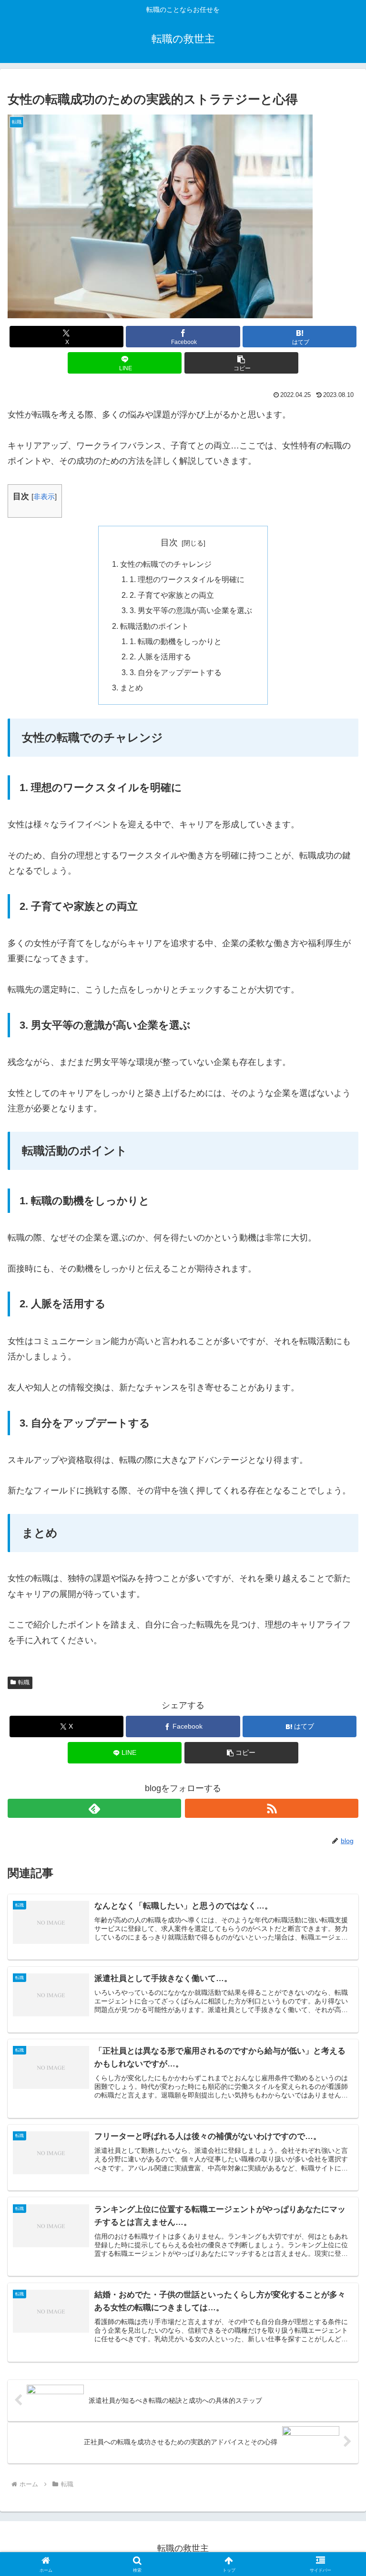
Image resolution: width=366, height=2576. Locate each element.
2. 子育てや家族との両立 (172, 595)
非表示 (44, 496)
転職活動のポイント (154, 626)
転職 (24, 1682)
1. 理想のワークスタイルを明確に (187, 579)
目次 (169, 542)
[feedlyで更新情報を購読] (94, 1808)
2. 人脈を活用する (160, 657)
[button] (241, 363)
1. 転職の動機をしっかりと (176, 641)
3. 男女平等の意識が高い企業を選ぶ (191, 610)
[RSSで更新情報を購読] (272, 1808)
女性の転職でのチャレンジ (166, 564)
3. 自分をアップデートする (176, 672)
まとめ (132, 688)
